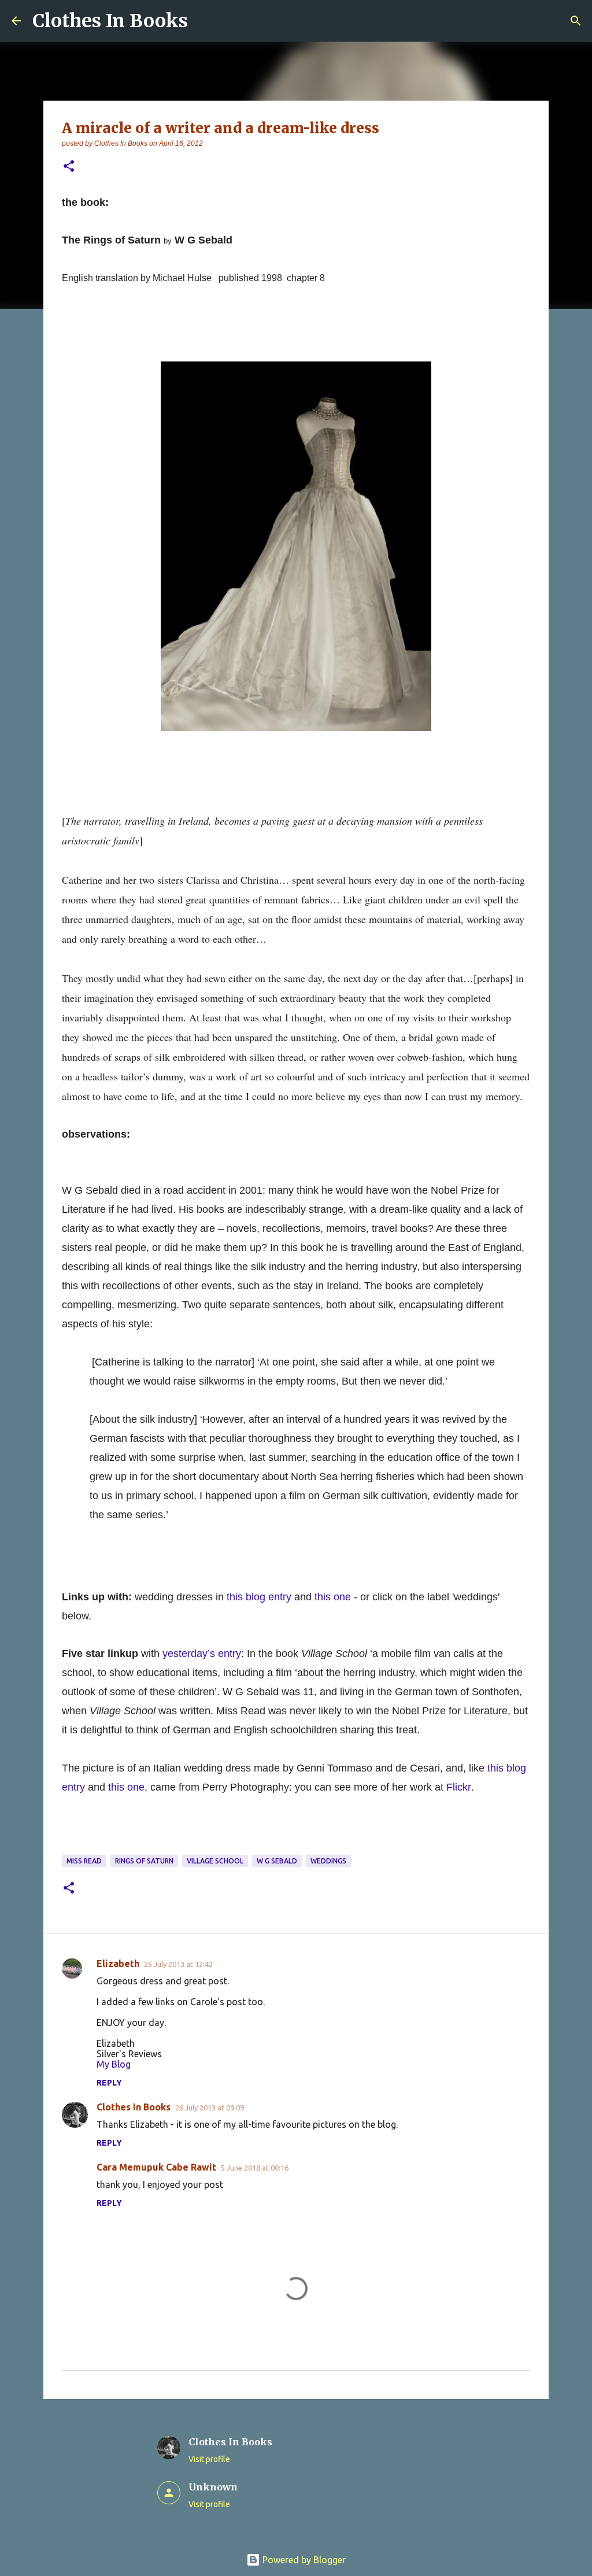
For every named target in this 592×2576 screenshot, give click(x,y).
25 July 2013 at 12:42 (178, 1964)
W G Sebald (277, 1861)
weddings (328, 1861)
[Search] (576, 21)
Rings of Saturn (144, 1861)
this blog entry (259, 1597)
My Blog (114, 2064)
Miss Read (84, 1861)
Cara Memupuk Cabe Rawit (156, 2167)
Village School (215, 1861)
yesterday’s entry (202, 1654)
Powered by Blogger (303, 2560)
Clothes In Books (110, 21)
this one (334, 1597)
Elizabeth (118, 1964)
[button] (69, 167)
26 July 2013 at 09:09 (210, 2108)
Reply (109, 2083)
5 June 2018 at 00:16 (255, 2168)
